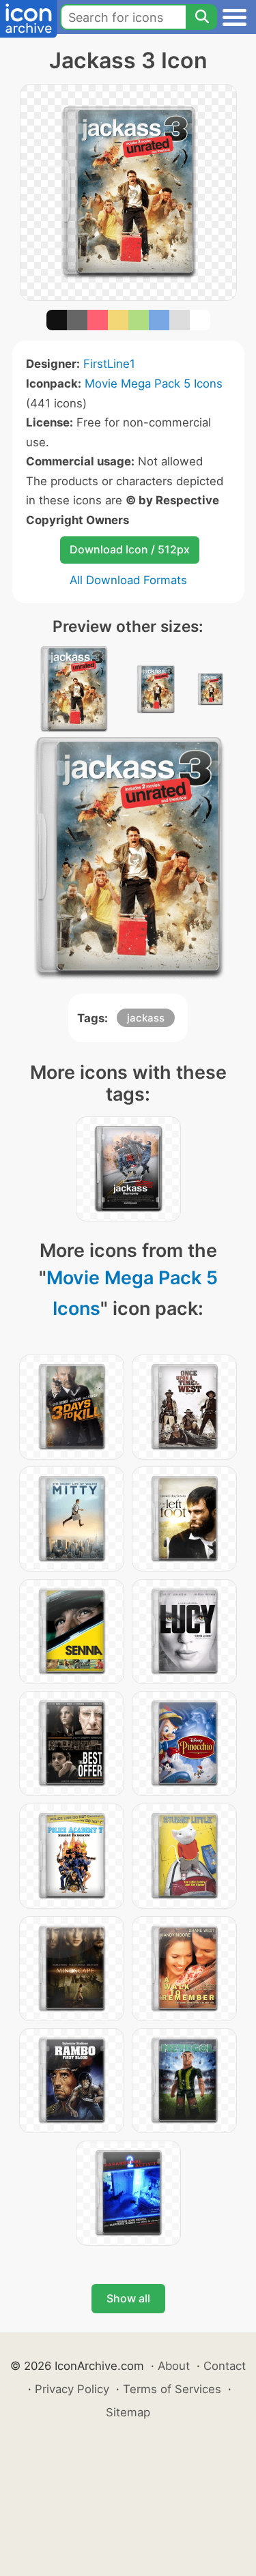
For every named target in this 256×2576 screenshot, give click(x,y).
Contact (225, 2366)
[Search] (201, 17)
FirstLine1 (109, 364)
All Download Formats (128, 580)
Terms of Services (172, 2389)
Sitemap (128, 2412)
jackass (146, 1018)
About (174, 2366)
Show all (128, 2298)
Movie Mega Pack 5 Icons (154, 383)
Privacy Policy (72, 2389)
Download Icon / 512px (130, 549)
